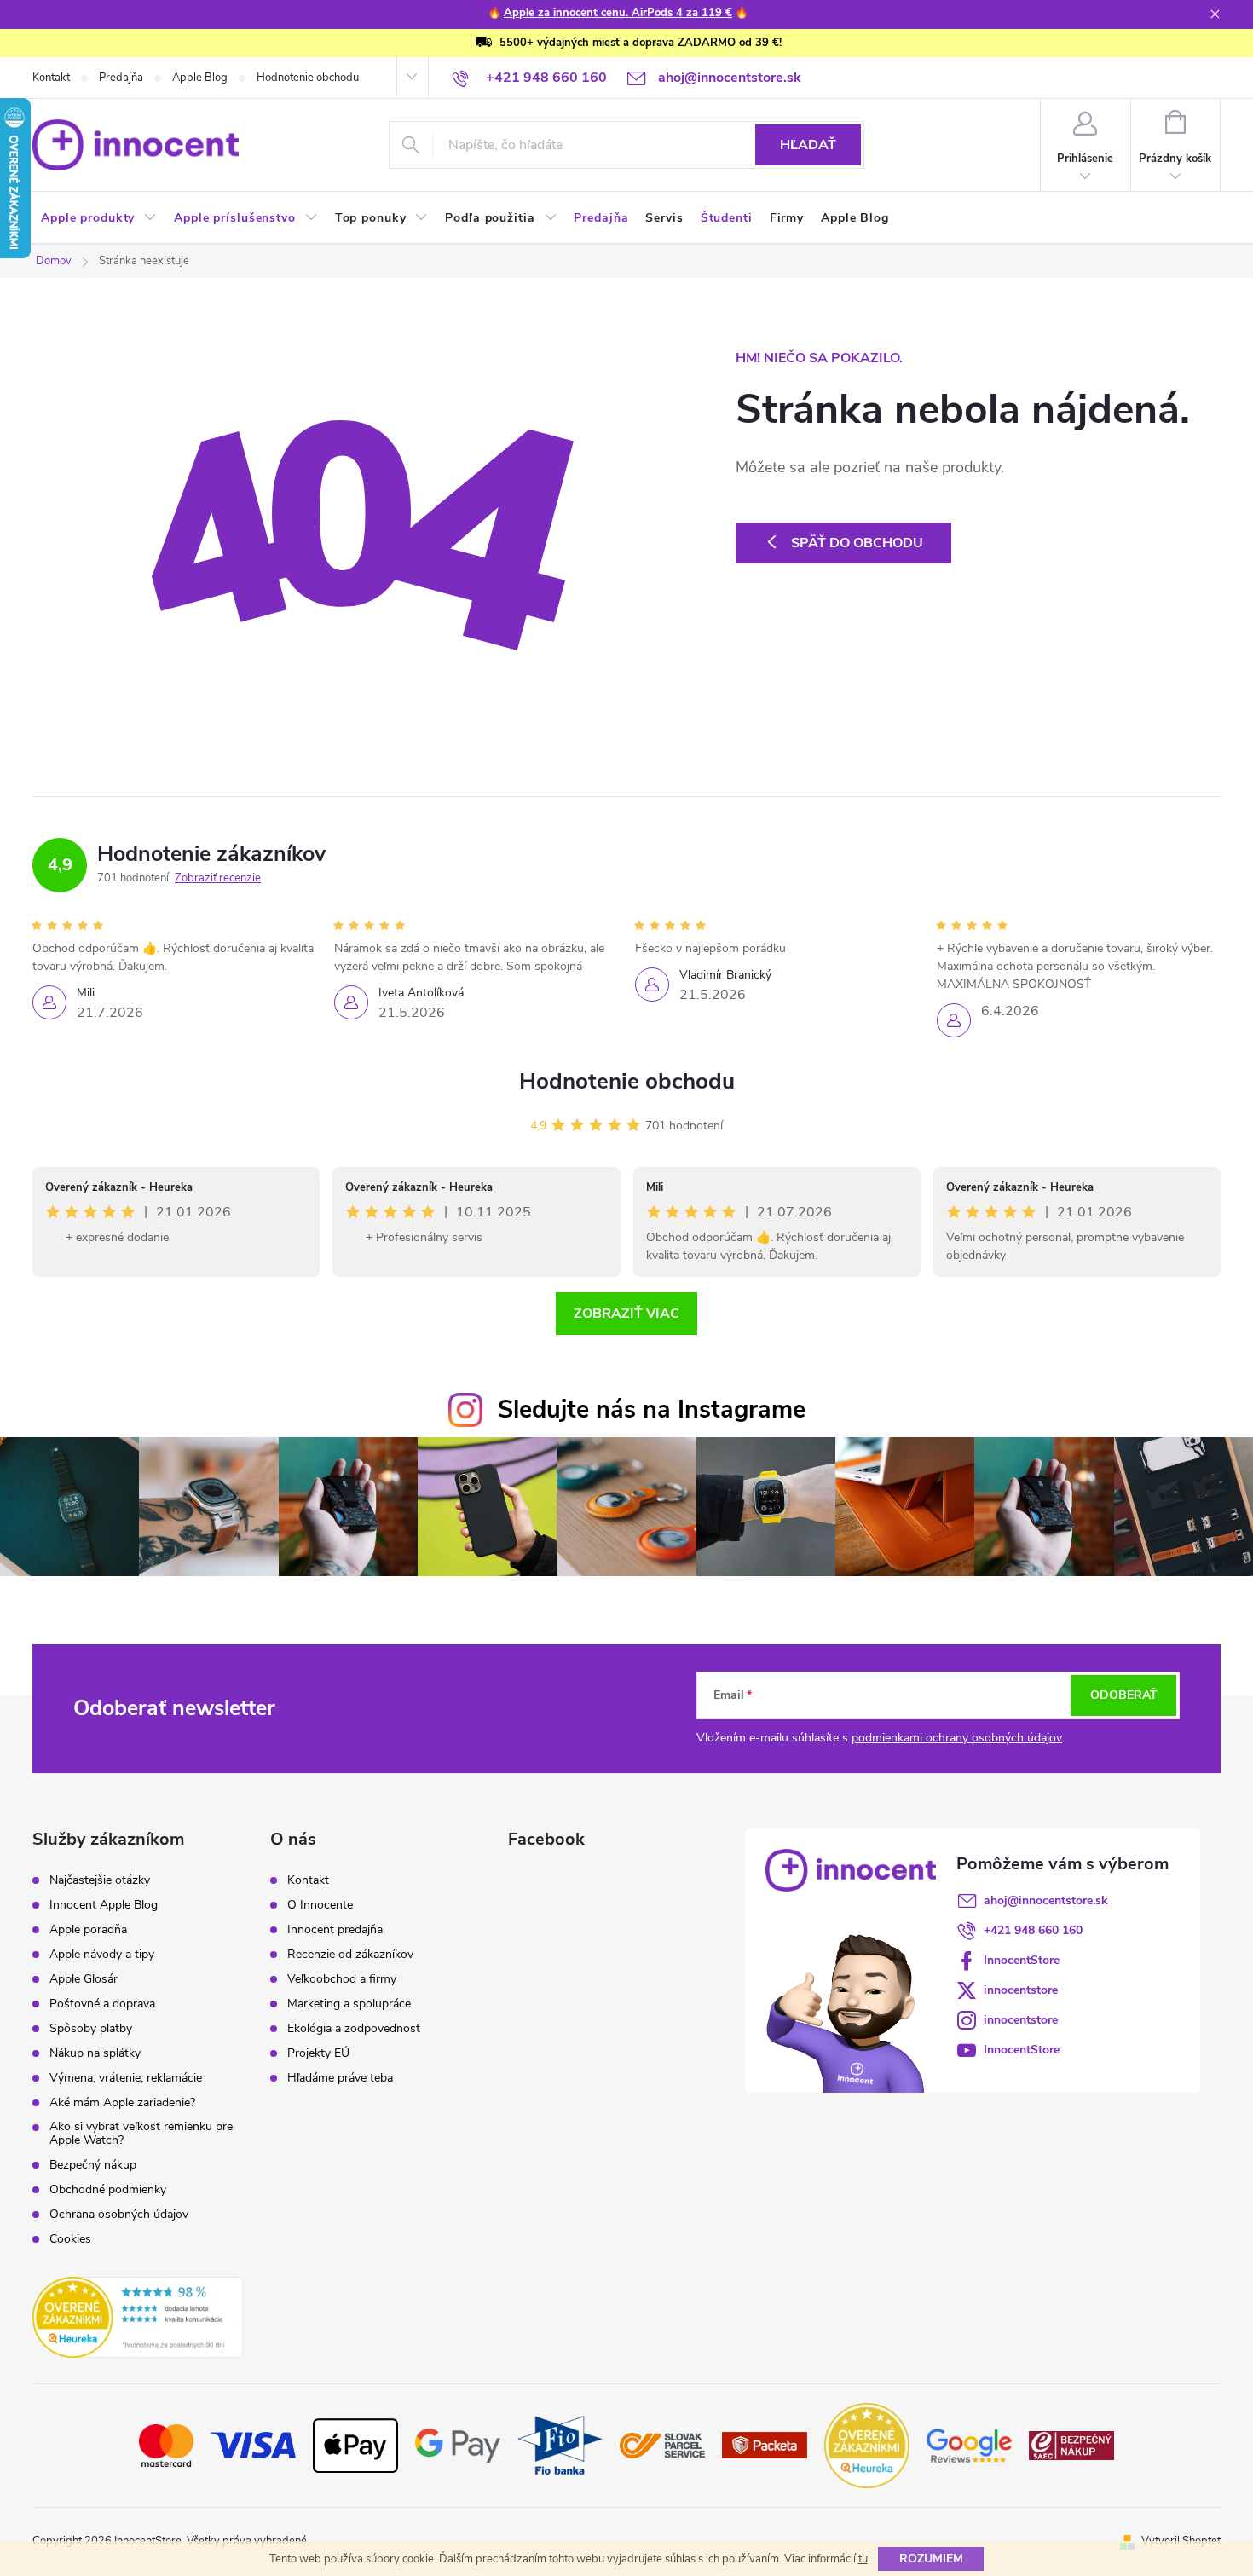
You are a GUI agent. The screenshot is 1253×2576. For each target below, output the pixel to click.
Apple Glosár (84, 1979)
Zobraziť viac (626, 1314)
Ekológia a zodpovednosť (354, 2029)
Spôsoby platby (91, 2029)
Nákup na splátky (95, 2053)
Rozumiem (931, 2559)
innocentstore (1021, 1990)
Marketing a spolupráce (349, 2004)
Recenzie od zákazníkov (350, 1955)
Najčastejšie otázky (100, 1880)
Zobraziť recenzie (218, 878)
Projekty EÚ (318, 2053)
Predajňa (121, 78)
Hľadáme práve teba (340, 2078)
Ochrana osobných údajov (119, 2215)
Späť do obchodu (857, 543)
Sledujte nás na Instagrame (652, 1409)
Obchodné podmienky (108, 2190)
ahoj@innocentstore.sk (1046, 1900)
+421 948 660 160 (1033, 1930)
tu (863, 2559)
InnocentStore (1022, 1960)
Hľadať (808, 145)
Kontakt (51, 78)
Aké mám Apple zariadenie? (122, 2103)
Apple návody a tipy (102, 1955)
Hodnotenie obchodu (308, 78)
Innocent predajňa (335, 1930)
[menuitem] (99, 218)
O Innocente (320, 1905)
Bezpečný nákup (93, 2165)
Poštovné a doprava (102, 2004)
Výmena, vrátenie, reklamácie (126, 2078)
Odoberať (1124, 1695)
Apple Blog (200, 78)
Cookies (70, 2239)
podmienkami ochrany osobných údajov (957, 1738)
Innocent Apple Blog (104, 1905)
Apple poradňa (88, 1930)
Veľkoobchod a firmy (342, 1979)
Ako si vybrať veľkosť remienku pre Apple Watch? (141, 2134)
